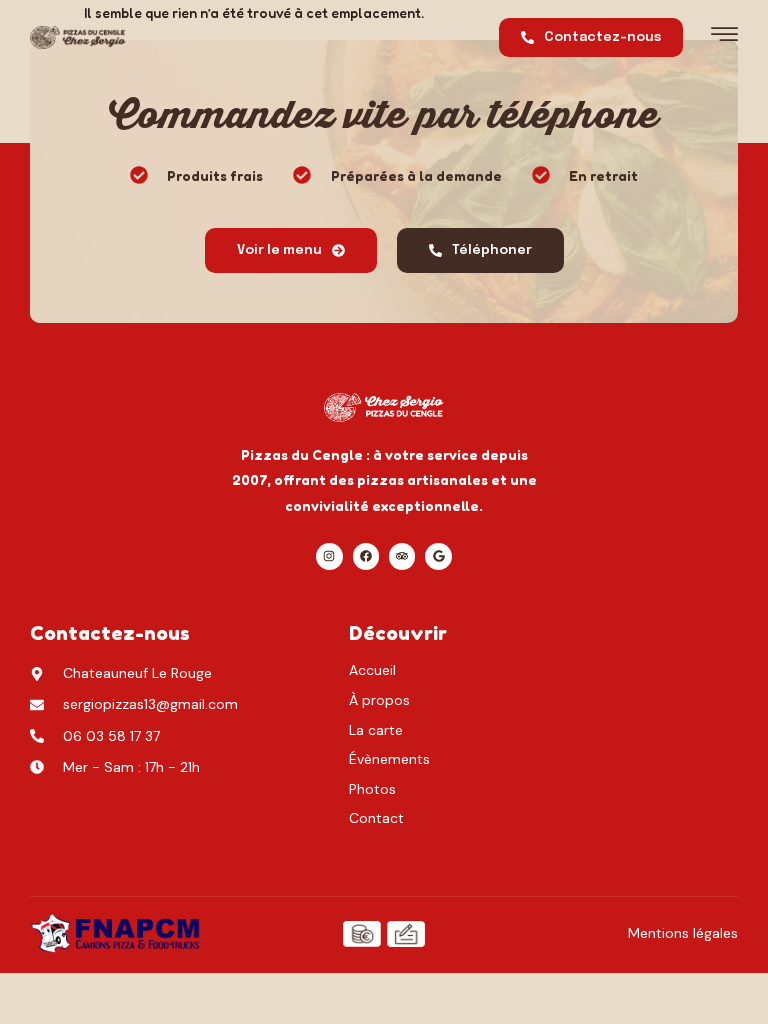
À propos (379, 700)
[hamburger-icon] (724, 39)
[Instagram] (329, 556)
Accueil (372, 670)
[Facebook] (366, 556)
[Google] (438, 556)
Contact (376, 818)
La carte (376, 730)
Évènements (389, 759)
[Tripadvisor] (402, 556)
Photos (372, 789)
